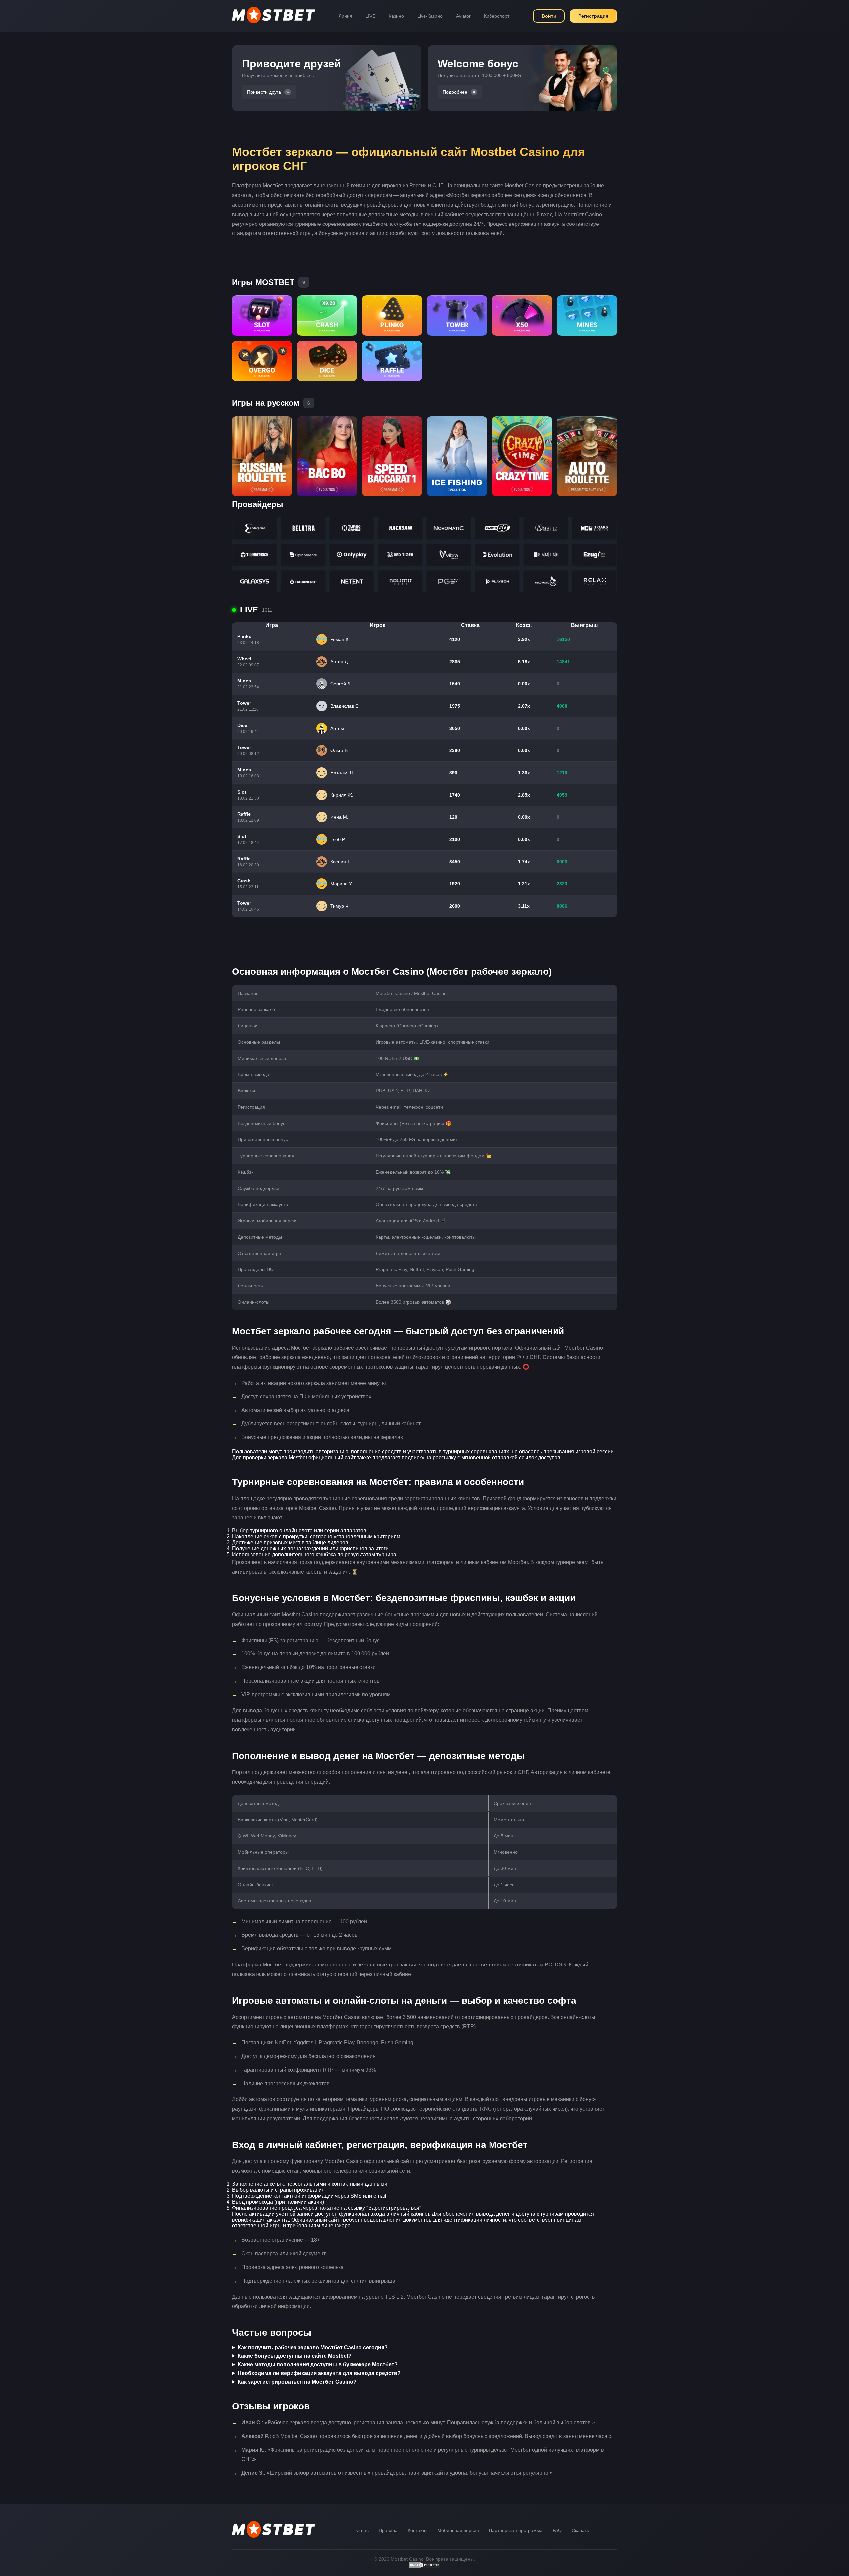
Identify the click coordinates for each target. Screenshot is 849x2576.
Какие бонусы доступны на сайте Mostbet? (295, 2356)
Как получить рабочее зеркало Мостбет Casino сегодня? (313, 2347)
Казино (396, 16)
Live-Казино (430, 16)
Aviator (463, 16)
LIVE (370, 16)
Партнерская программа (516, 2530)
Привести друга (264, 92)
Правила (388, 2530)
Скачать (580, 2530)
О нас (362, 2530)
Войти (549, 16)
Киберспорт (497, 16)
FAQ (557, 2530)
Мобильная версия (458, 2530)
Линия (345, 16)
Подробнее (455, 92)
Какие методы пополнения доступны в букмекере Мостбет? (318, 2365)
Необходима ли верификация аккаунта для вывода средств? (319, 2373)
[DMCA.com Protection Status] (424, 2567)
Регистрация (593, 16)
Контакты (418, 2530)
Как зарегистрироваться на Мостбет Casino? (297, 2382)
